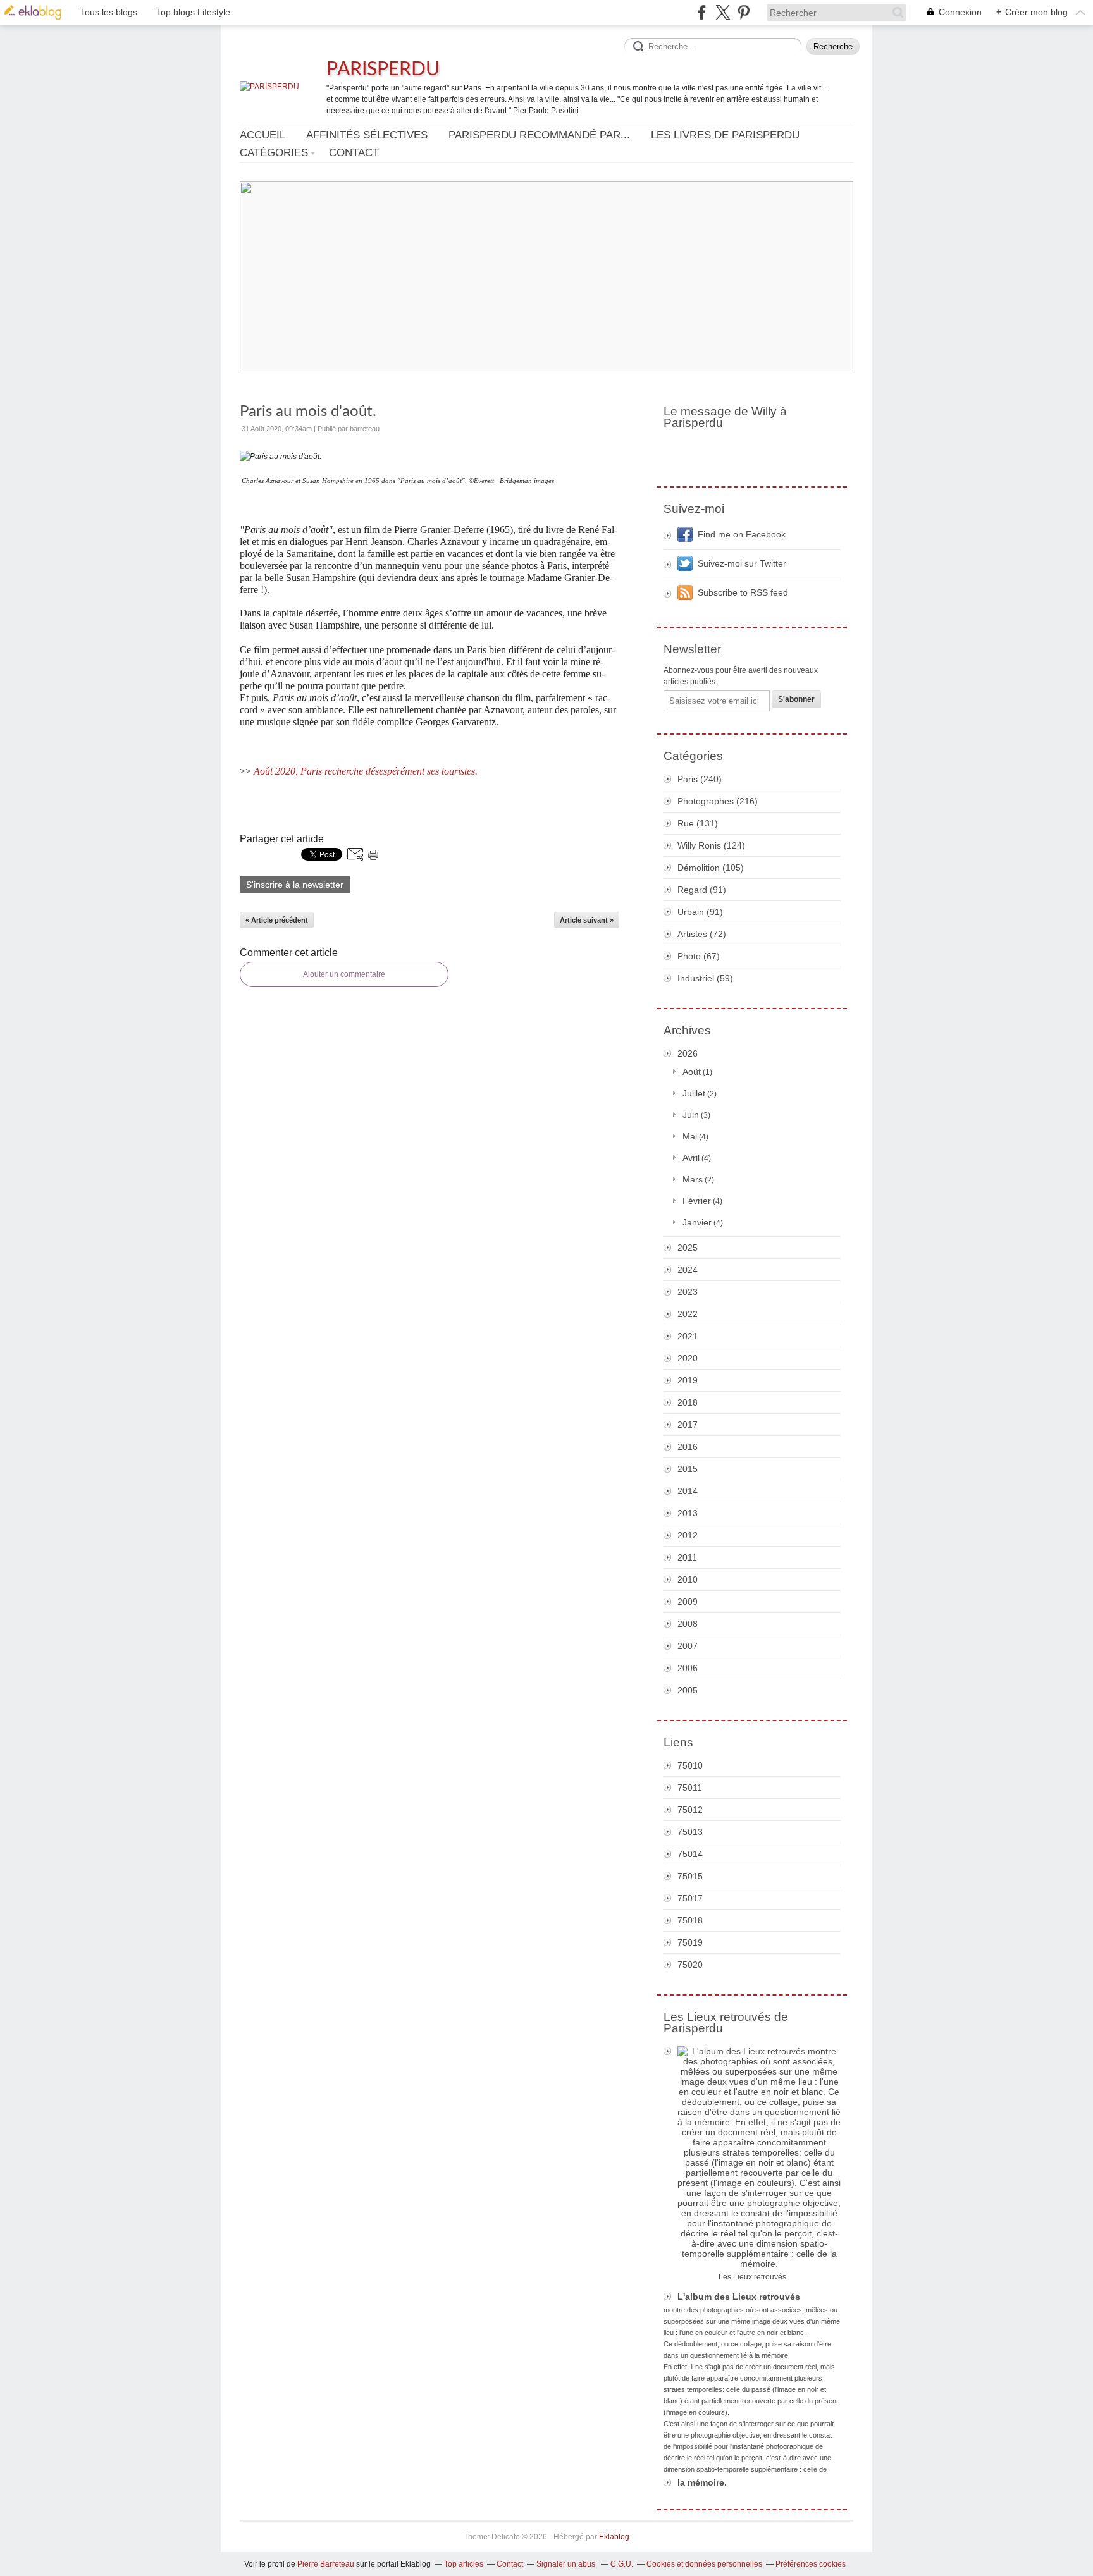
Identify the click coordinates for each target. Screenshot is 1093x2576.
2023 (688, 1292)
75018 (690, 1920)
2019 (688, 1380)
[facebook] (702, 12)
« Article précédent (277, 920)
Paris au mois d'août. (308, 412)
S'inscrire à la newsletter (295, 885)
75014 (690, 1854)
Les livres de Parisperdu (725, 135)
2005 (688, 1690)
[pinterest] (744, 12)
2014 (688, 1491)
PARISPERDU (383, 70)
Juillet (694, 1093)
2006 (688, 1668)
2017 (688, 1425)
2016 (688, 1447)
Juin (691, 1115)
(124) (711, 845)
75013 (690, 1832)
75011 (690, 1788)
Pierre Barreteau (326, 2564)
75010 (690, 1765)
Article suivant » (587, 920)
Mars (693, 1179)
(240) (700, 779)
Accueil (262, 135)
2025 (688, 1248)
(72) (702, 934)
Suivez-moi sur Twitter (742, 563)
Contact (354, 153)
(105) (711, 868)
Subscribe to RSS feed (743, 592)
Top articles (464, 2564)
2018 (688, 1402)
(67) (699, 956)
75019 (690, 1942)
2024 (688, 1270)
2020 (688, 1358)
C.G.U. (622, 2564)
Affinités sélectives (367, 135)
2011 (687, 1557)
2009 (688, 1602)
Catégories (274, 153)
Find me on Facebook (742, 534)
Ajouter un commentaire (344, 974)
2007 (688, 1646)
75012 (690, 1810)
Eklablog (614, 2537)
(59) (705, 978)
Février (697, 1201)
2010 (688, 1579)
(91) (702, 890)
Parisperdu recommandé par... (539, 135)
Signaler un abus (567, 2564)
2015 (688, 1469)
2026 (688, 1053)
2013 (688, 1513)
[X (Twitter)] (723, 12)
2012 (688, 1535)
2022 (688, 1314)
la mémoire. (702, 2482)
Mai (690, 1136)
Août (692, 1072)
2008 (688, 1624)
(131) (698, 823)
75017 (690, 1898)
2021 (688, 1336)
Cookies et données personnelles (704, 2564)
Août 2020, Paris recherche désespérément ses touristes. (366, 771)
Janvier (697, 1222)
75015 (690, 1876)
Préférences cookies (811, 2564)
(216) (718, 801)
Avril (691, 1158)
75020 (690, 1965)
